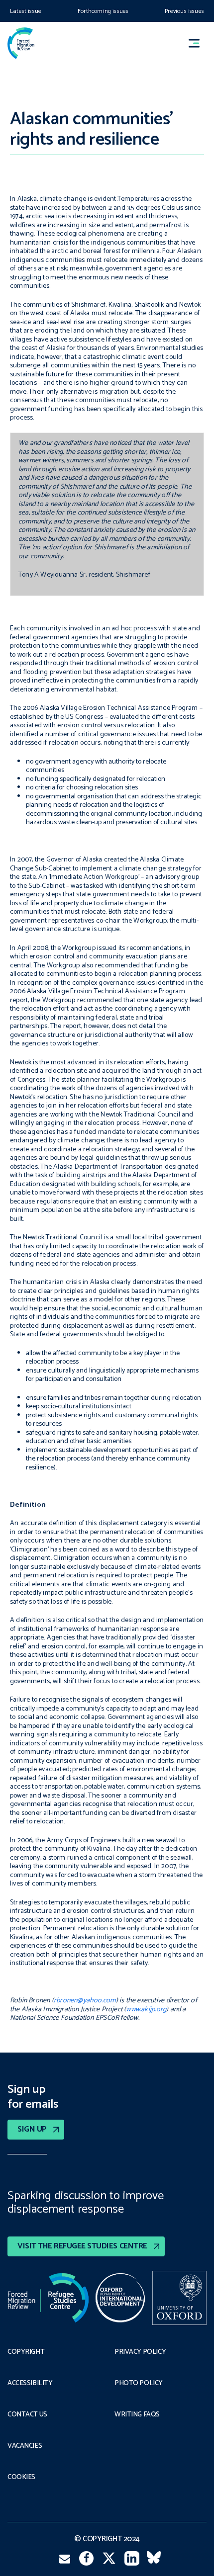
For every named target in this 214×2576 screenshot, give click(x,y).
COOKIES (21, 2478)
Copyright (26, 2352)
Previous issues (184, 11)
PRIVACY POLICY (140, 2352)
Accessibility (30, 2384)
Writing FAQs (137, 2415)
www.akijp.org (146, 2010)
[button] (199, 43)
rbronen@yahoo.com (85, 2001)
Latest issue (26, 11)
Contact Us (27, 2415)
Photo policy (139, 2384)
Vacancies (25, 2446)
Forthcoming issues (103, 11)
